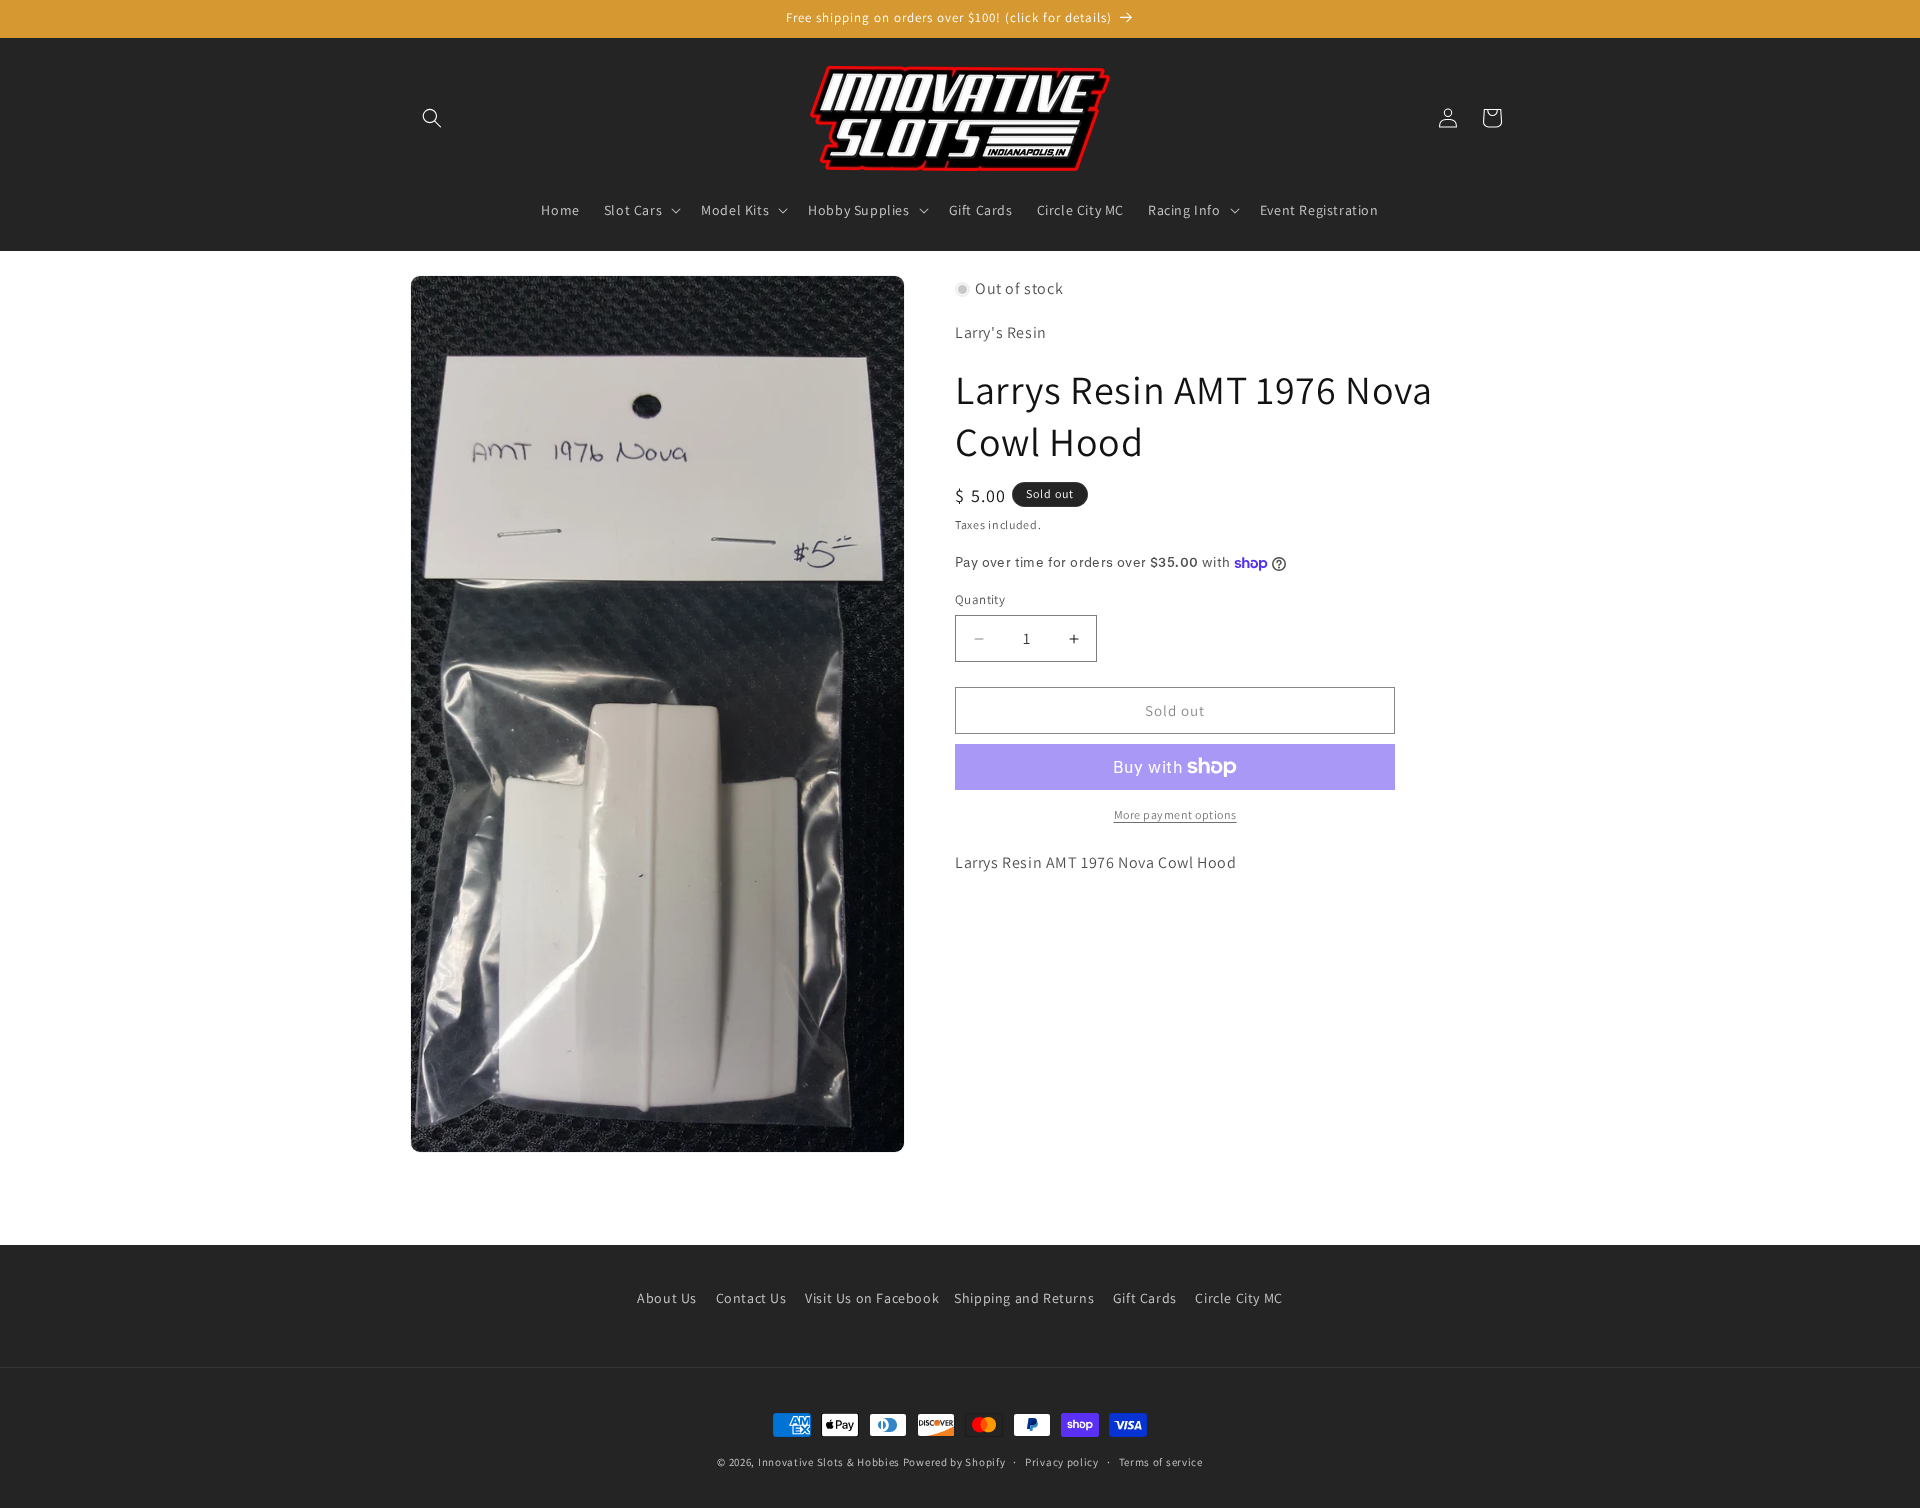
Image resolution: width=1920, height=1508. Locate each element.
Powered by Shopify (954, 1462)
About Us (667, 1298)
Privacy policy (1062, 1461)
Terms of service (1161, 1461)
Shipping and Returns (1024, 1298)
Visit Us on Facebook (872, 1298)
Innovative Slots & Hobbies (829, 1462)
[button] (432, 118)
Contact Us (751, 1298)
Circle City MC (1238, 1298)
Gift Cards (1145, 1298)
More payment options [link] (1175, 814)
